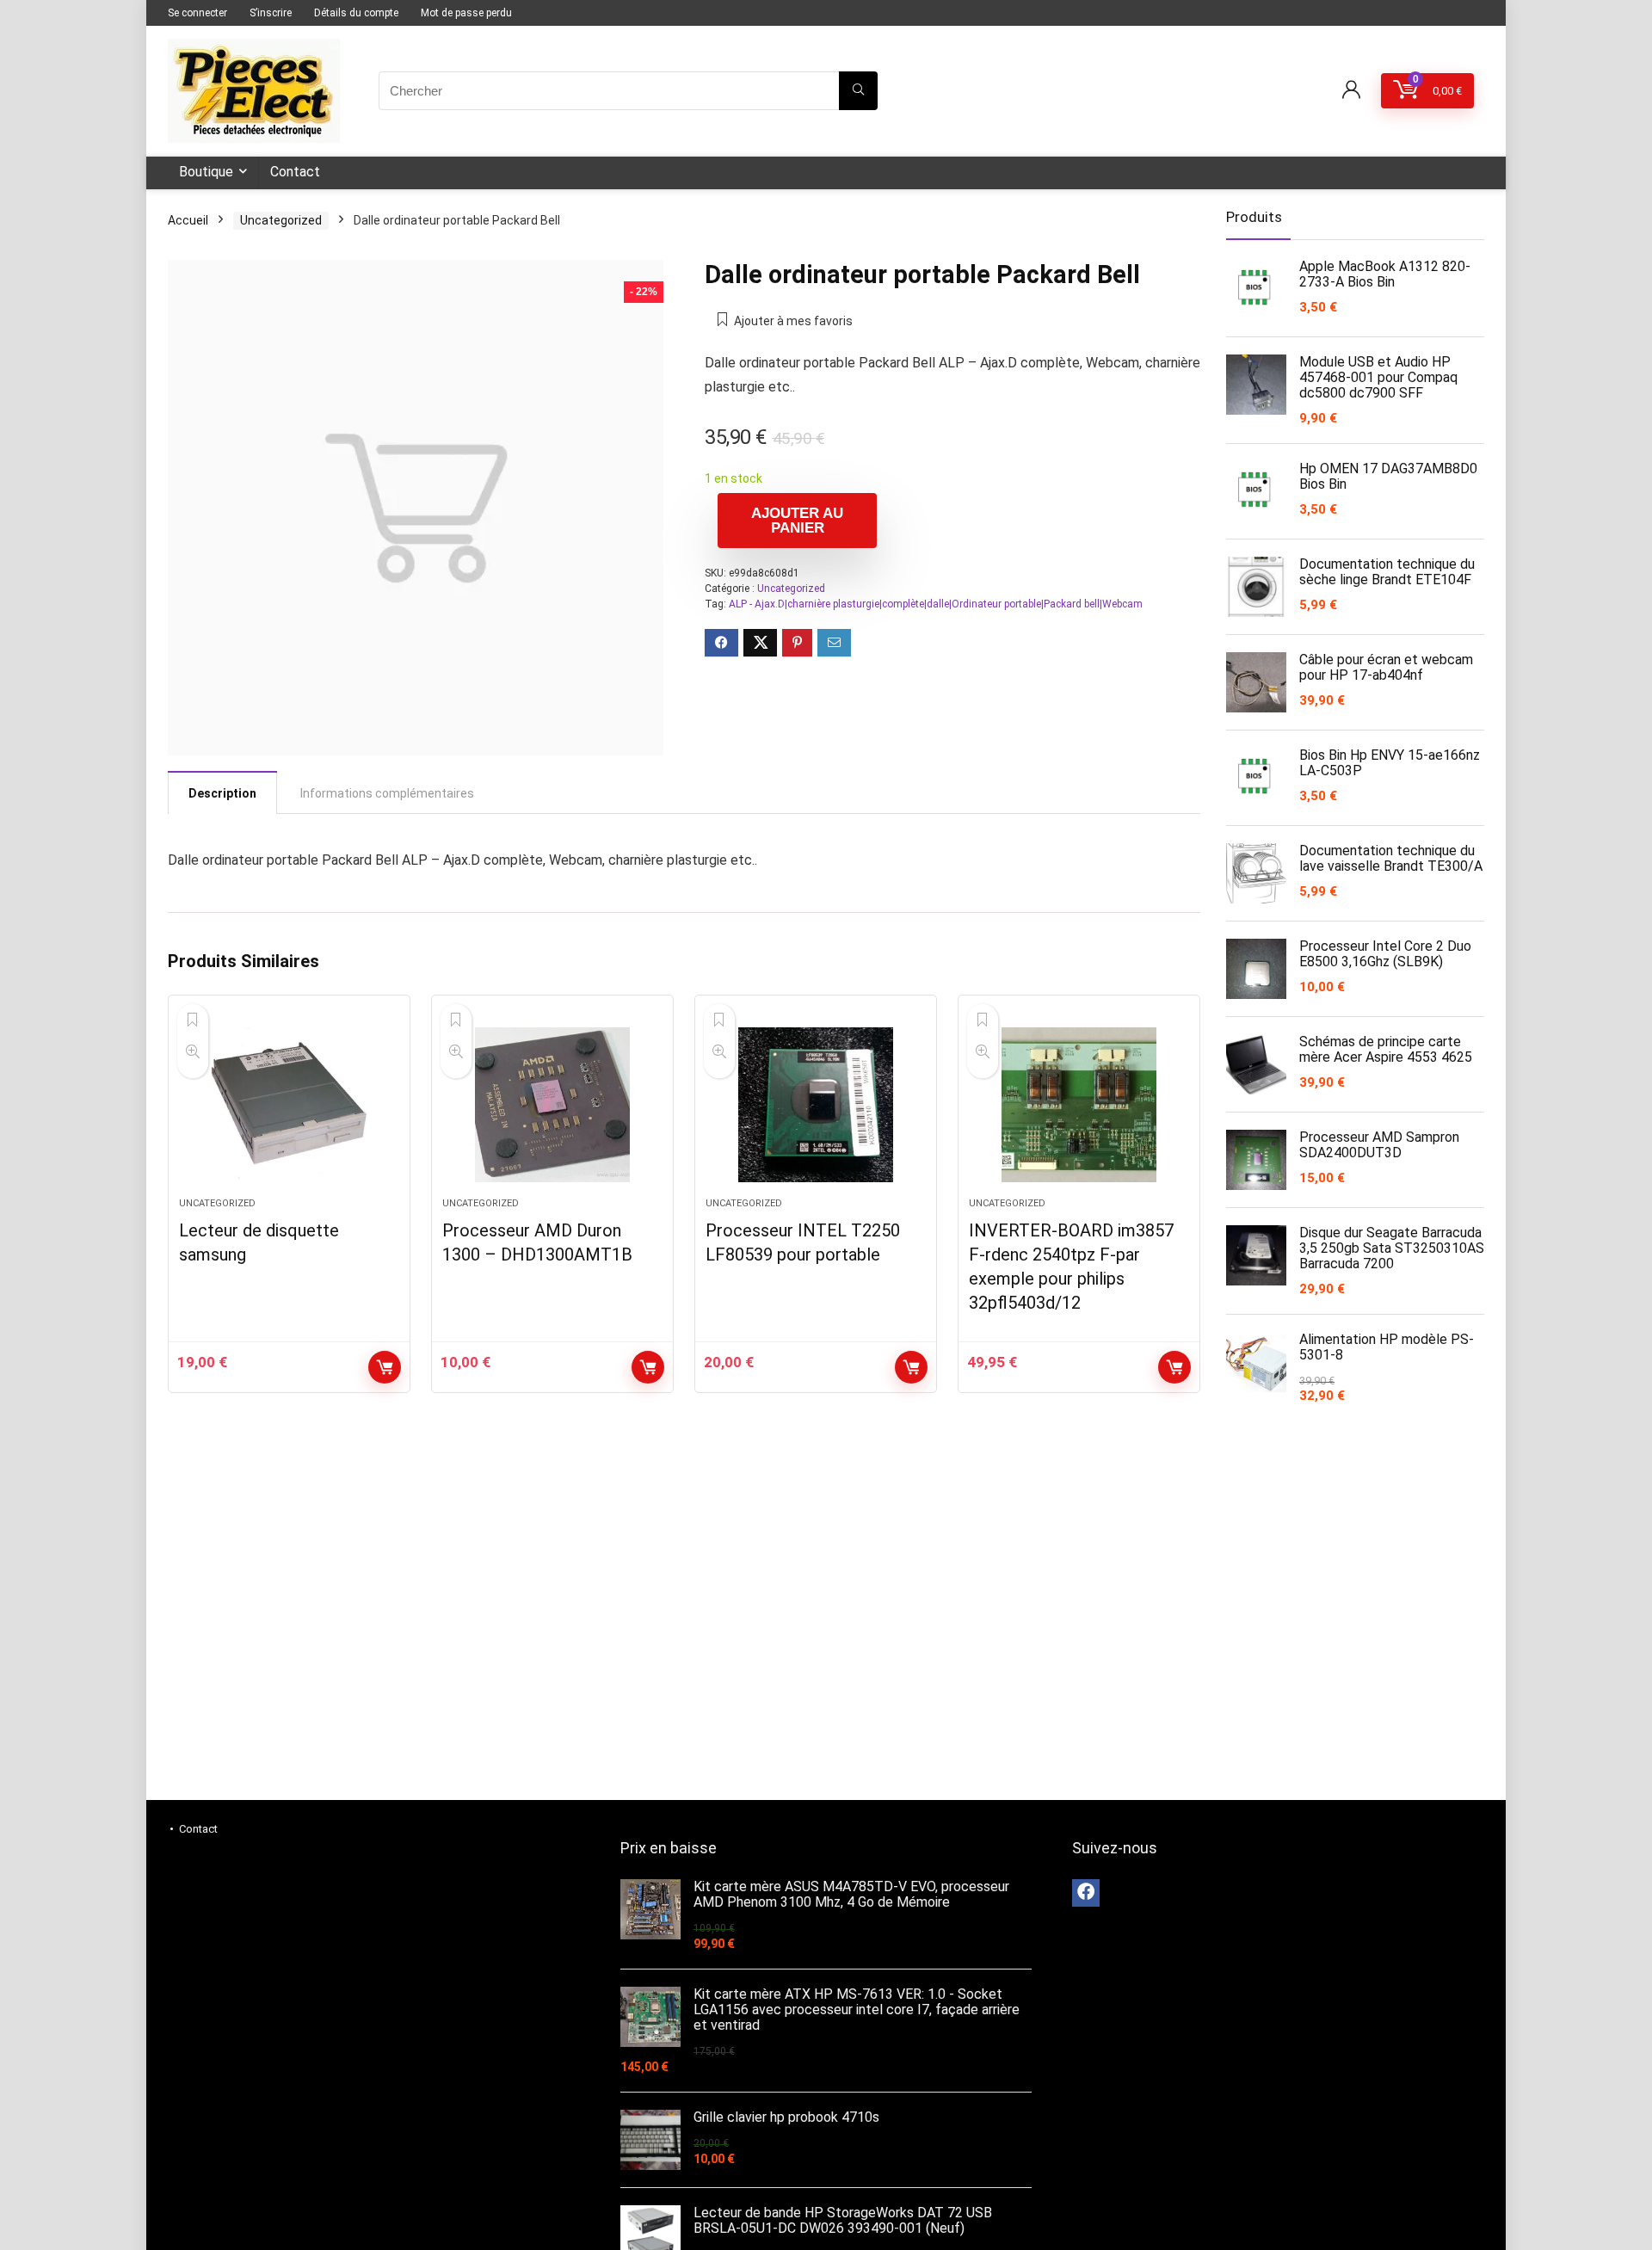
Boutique (206, 172)
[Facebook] (1086, 1893)
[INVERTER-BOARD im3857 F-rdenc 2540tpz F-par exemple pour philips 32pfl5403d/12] (1079, 1105)
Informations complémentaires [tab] (387, 793)
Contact (295, 172)
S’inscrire (271, 13)
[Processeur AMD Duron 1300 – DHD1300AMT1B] (552, 1105)
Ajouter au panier (797, 521)
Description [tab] (222, 793)
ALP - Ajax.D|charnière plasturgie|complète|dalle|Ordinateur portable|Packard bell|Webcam (936, 604)
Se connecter (197, 13)
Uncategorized (281, 220)
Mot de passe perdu (466, 13)
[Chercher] (858, 91)
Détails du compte (356, 13)
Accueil (188, 220)
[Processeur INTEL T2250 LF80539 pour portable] (816, 1105)
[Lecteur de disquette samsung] (289, 1105)
